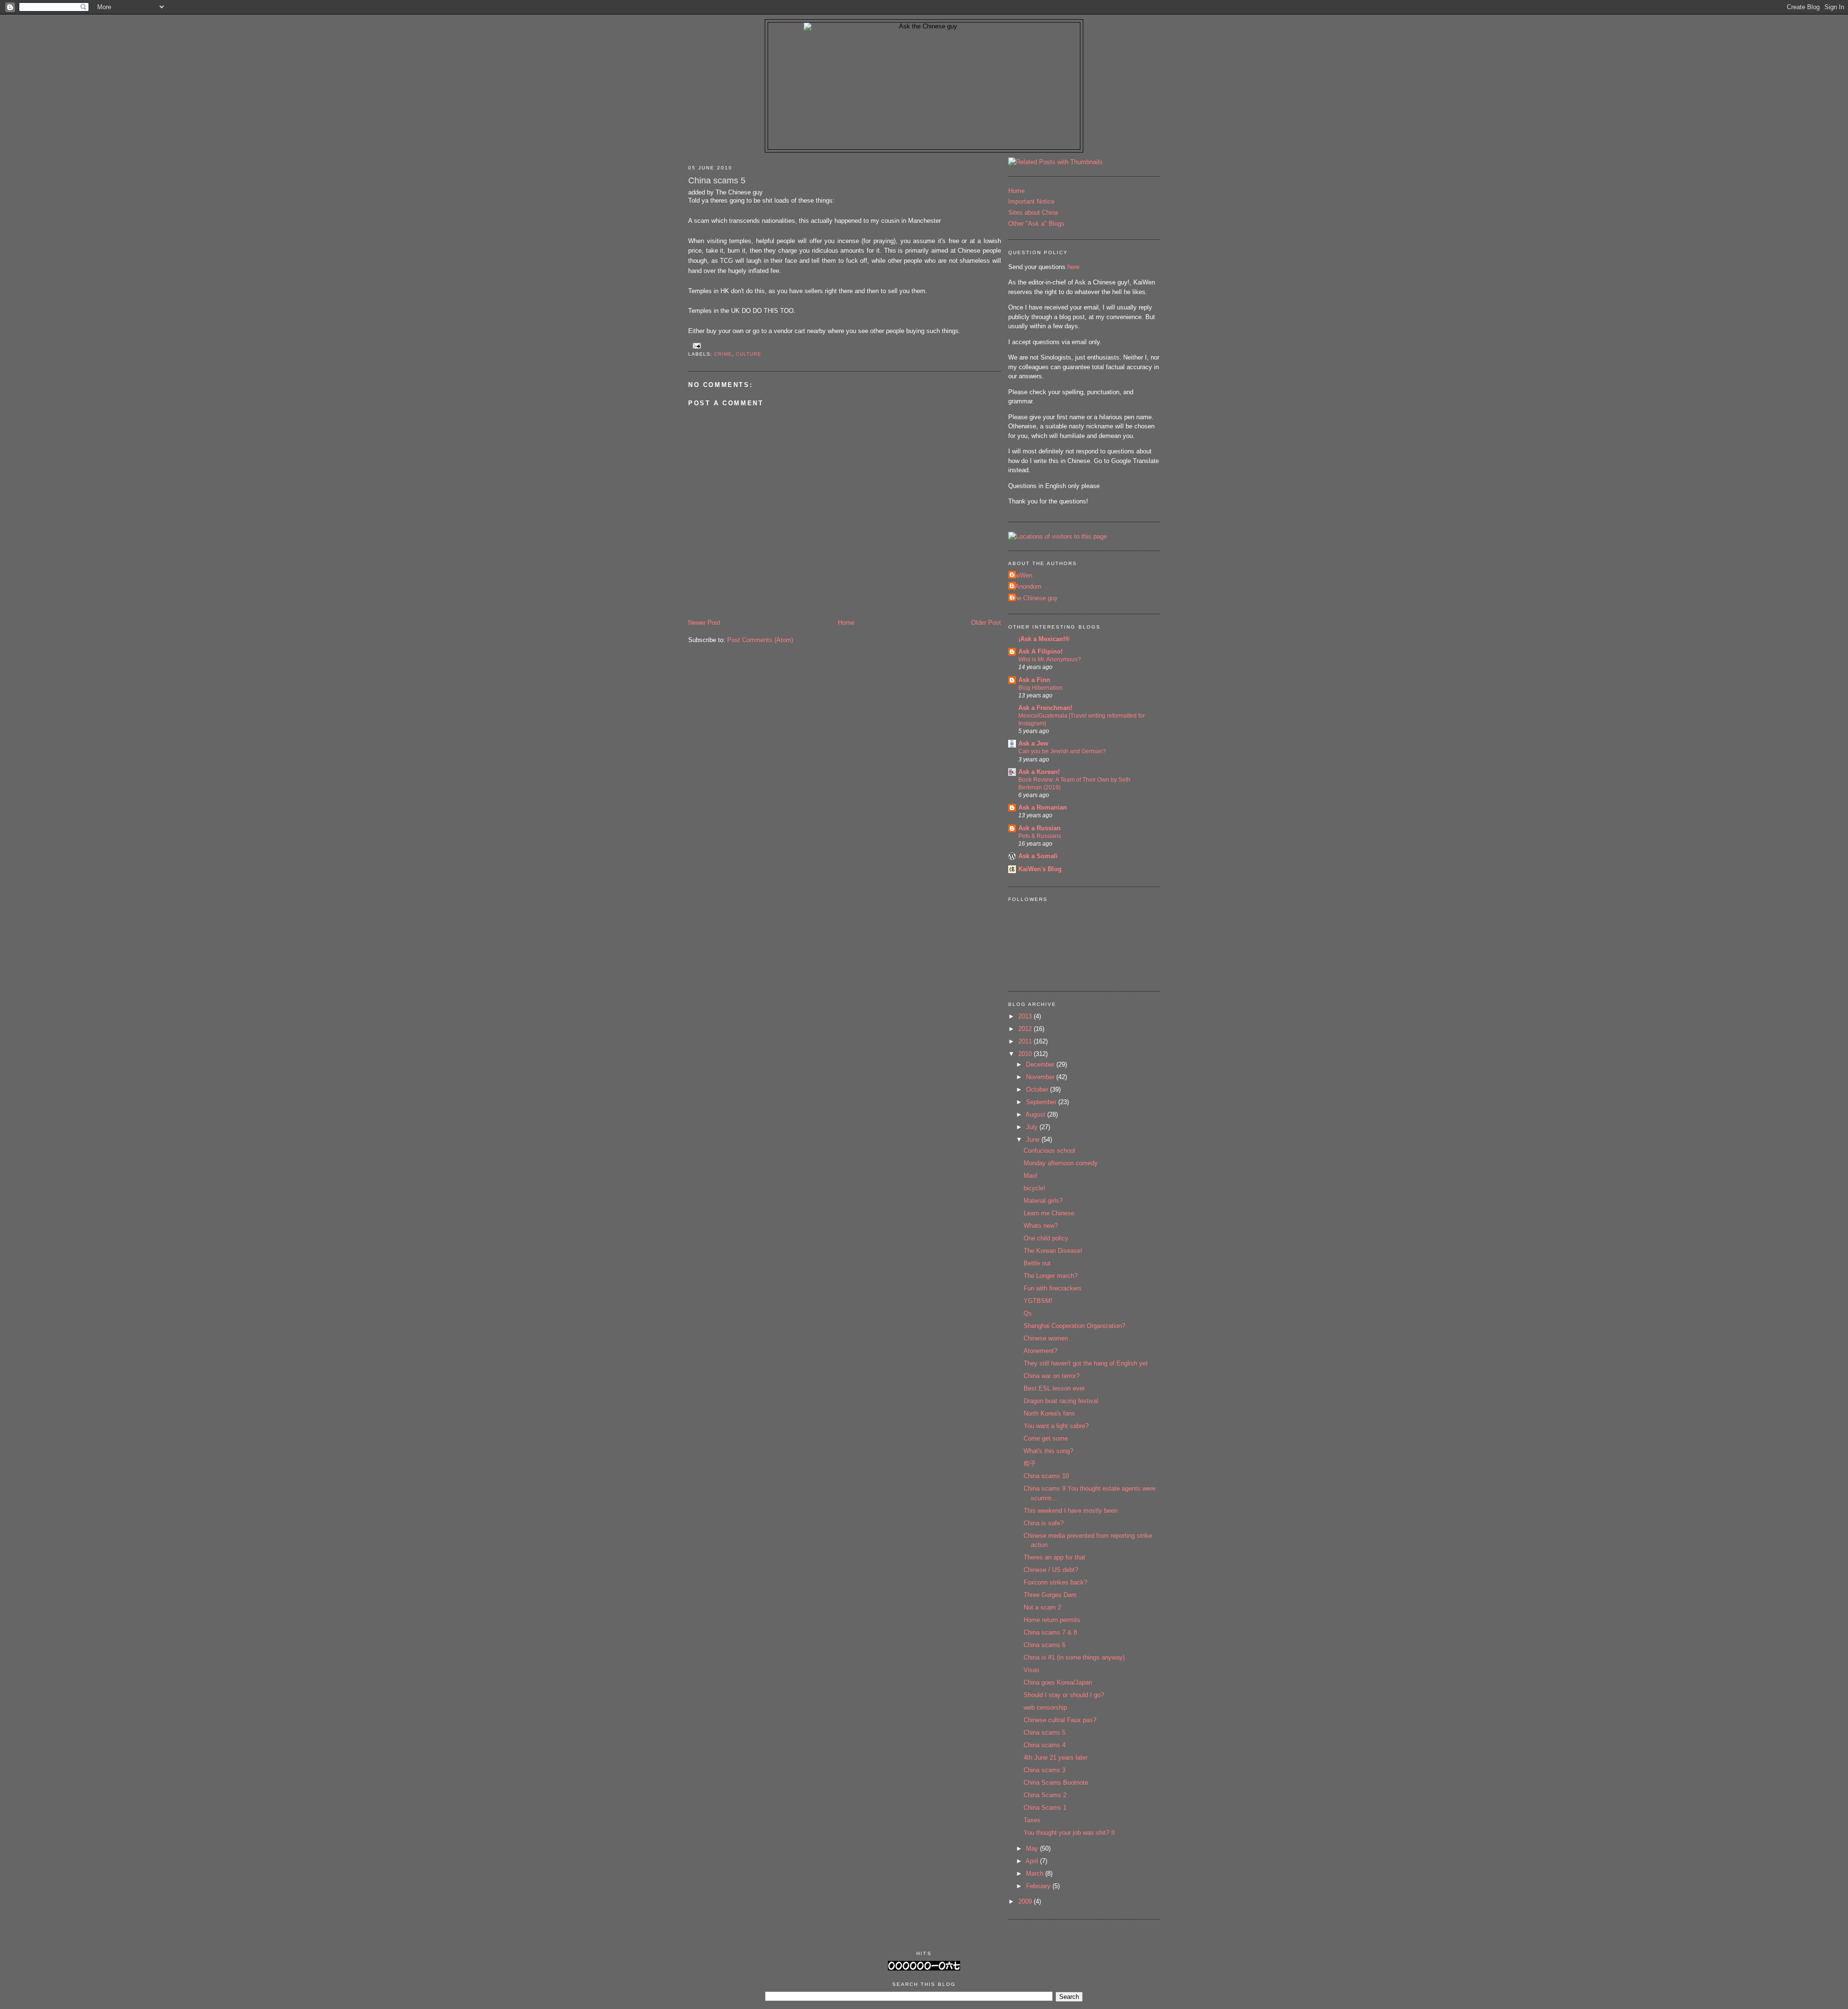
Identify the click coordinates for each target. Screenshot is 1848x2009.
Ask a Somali (1038, 856)
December (1041, 1064)
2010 (1026, 1054)
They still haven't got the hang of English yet (1086, 1363)
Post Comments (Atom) (760, 640)
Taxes (1032, 1820)
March (1036, 1874)
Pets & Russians (1040, 836)
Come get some (1046, 1438)
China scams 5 (717, 180)
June (1034, 1140)
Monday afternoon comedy (1061, 1163)
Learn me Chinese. (1050, 1213)
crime (723, 354)
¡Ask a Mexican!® (1044, 639)
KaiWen (1021, 575)
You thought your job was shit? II (1069, 1833)
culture (749, 354)
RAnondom (1026, 586)
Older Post (986, 623)
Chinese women (1046, 1338)
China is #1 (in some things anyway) (1074, 1657)
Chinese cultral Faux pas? (1060, 1720)
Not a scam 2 (1042, 1607)
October (1038, 1089)
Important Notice (1031, 201)
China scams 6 (1045, 1645)
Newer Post (704, 623)
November (1041, 1077)
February (1039, 1886)
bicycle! (1034, 1188)
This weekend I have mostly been (1071, 1511)
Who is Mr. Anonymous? (1050, 659)
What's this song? (1048, 1451)
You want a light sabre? (1056, 1426)
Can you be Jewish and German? (1062, 751)
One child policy (1046, 1238)
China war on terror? (1052, 1376)
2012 (1026, 1029)
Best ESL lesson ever (1054, 1388)
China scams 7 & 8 (1050, 1632)
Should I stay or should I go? (1064, 1695)
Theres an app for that (1054, 1557)
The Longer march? (1051, 1276)
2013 (1026, 1016)
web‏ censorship (1045, 1707)
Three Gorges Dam (1050, 1595)
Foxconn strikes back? (1055, 1582)
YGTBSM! (1038, 1301)
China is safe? (1044, 1523)
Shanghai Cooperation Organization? (1074, 1326)
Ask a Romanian (1043, 807)
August (1036, 1114)
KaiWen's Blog (1040, 869)
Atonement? (1040, 1351)
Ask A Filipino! (1040, 651)
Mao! (1031, 1176)
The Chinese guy (1034, 598)
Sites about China (1033, 212)
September (1042, 1102)
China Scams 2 (1045, 1795)
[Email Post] (696, 345)
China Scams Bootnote (1056, 1783)
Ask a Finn (1034, 680)
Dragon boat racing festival (1061, 1401)
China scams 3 (1045, 1770)
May (1033, 1848)
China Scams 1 (1045, 1808)
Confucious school (1049, 1151)
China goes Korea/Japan (1058, 1682)
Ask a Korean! (1039, 772)
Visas (1032, 1670)
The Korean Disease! (1053, 1251)
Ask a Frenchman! (1045, 708)
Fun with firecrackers (1053, 1288)
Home (846, 623)
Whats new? (1041, 1226)
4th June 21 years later (1056, 1758)
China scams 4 (1045, 1745)
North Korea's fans (1049, 1413)
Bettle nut (1037, 1263)
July (1033, 1127)
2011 (1026, 1041)
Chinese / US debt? (1051, 1570)
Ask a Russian (1039, 828)
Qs (1028, 1313)
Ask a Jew (1033, 743)
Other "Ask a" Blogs (1036, 224)
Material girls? (1043, 1201)
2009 (1026, 1901)
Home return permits (1052, 1620)
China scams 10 (1046, 1476)
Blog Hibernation (1040, 688)
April (1033, 1861)
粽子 (1030, 1463)
